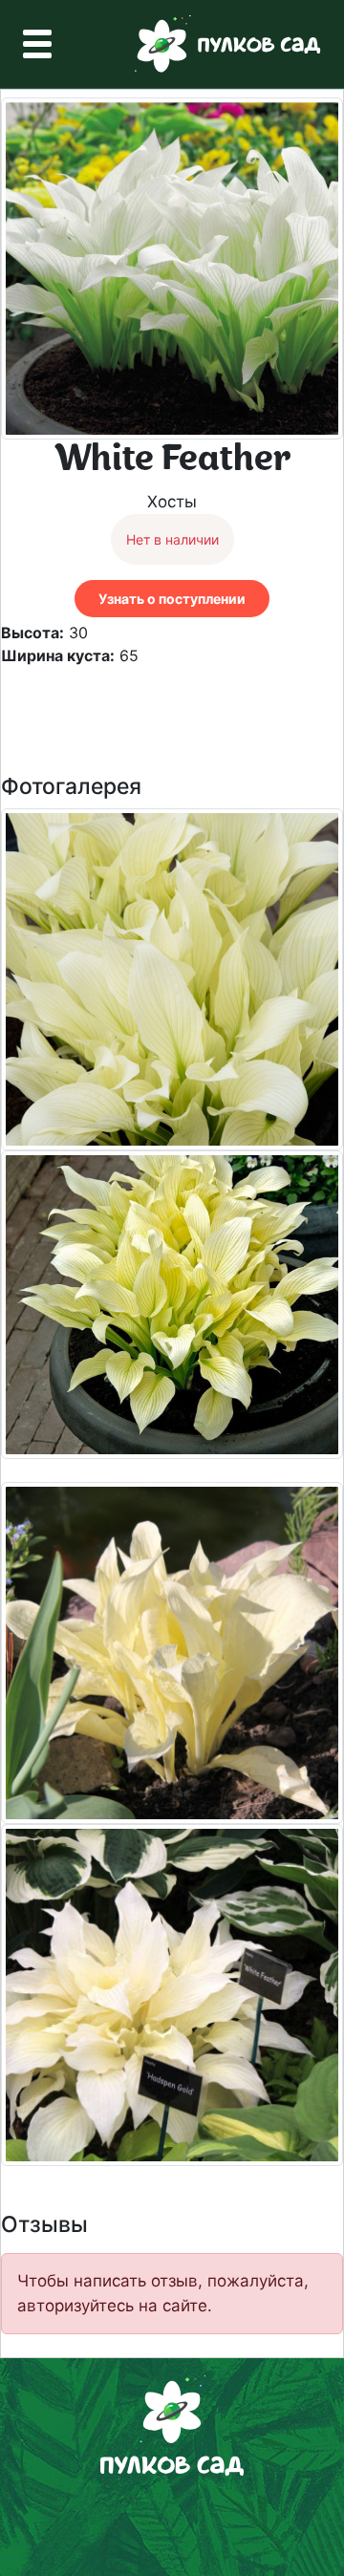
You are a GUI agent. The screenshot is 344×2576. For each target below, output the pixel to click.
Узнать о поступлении (172, 599)
